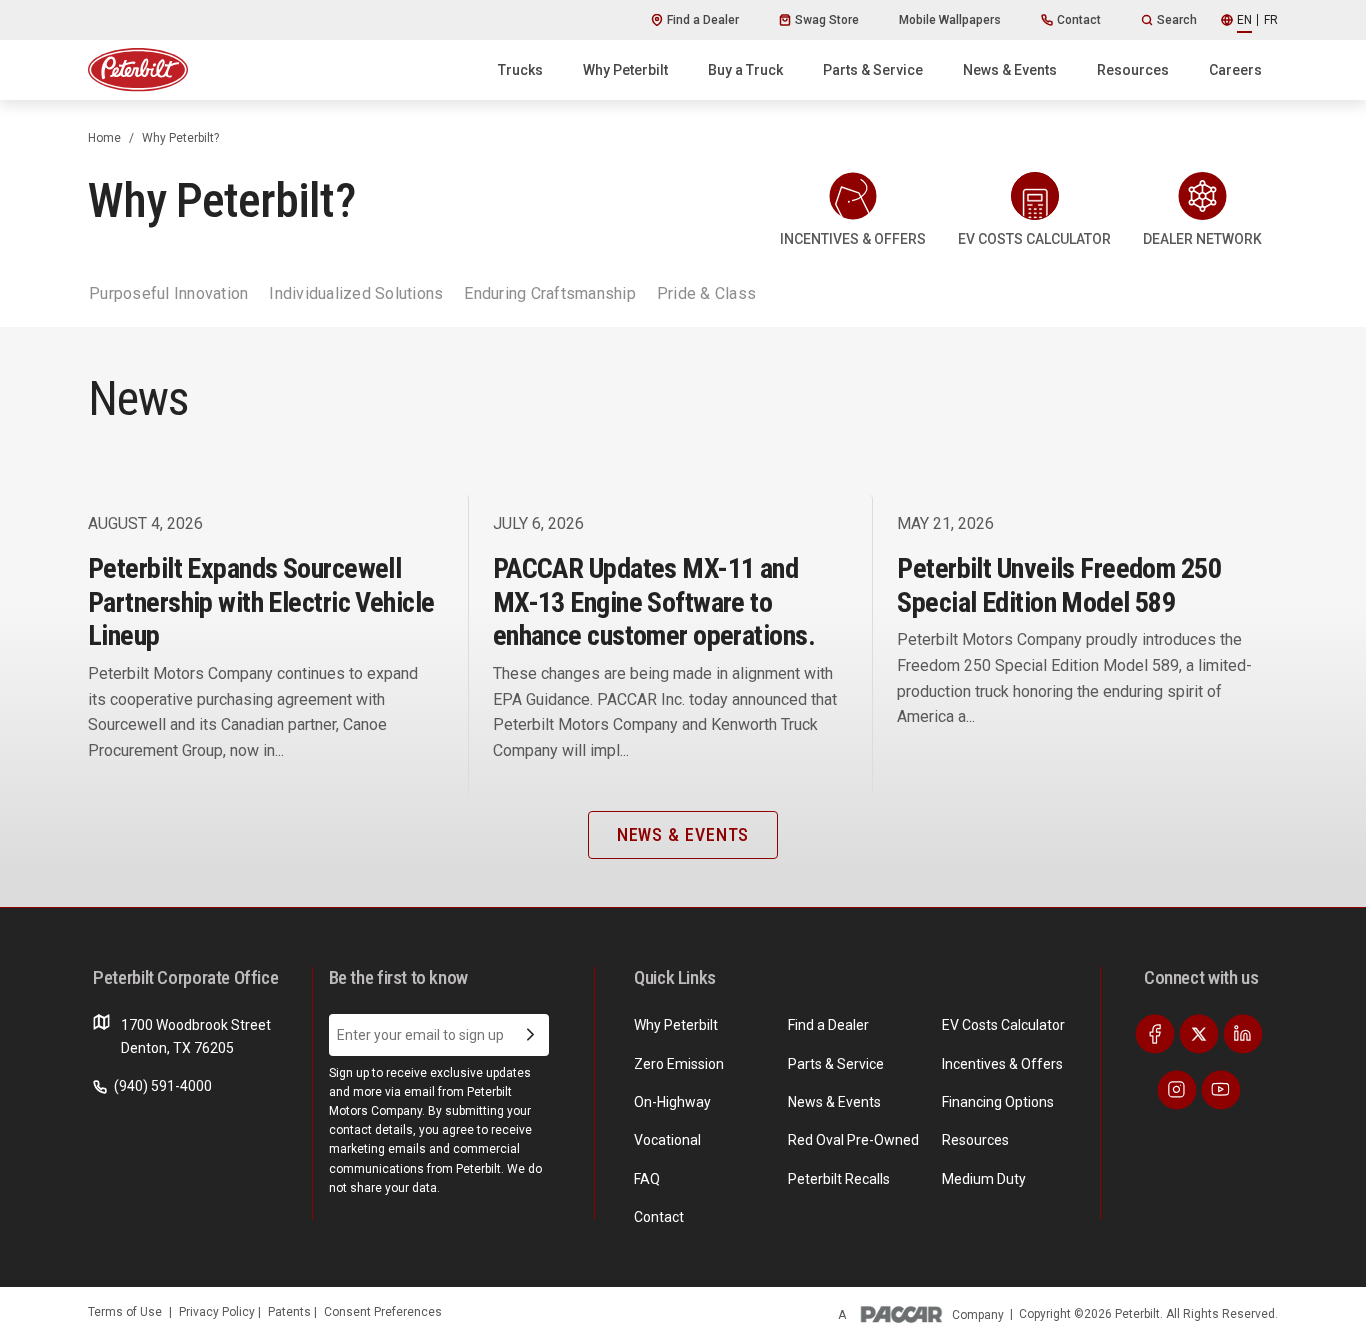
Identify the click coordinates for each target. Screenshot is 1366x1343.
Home (104, 138)
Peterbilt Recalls (839, 1179)
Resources (1133, 70)
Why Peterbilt (625, 70)
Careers (1235, 70)
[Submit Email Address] (530, 1035)
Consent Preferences (383, 1312)
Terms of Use (125, 1312)
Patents (291, 1312)
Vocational (667, 1140)
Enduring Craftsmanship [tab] (550, 293)
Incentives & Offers (1002, 1064)
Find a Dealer (703, 20)
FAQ (647, 1179)
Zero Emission (679, 1064)
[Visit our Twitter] (1199, 1034)
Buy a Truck (745, 70)
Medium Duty (984, 1179)
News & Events (1010, 70)
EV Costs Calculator (1003, 1025)
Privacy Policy (218, 1312)
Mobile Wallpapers (950, 20)
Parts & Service (873, 70)
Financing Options (998, 1102)
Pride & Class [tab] (706, 293)
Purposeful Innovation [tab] (168, 293)
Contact (1079, 20)
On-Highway (672, 1102)
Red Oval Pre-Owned (853, 1140)
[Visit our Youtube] (1221, 1090)
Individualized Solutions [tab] (356, 293)
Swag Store (827, 20)
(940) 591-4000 (161, 1086)
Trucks (520, 70)
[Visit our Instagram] (1177, 1090)
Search (1177, 20)
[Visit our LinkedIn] (1243, 1034)
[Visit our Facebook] (1155, 1034)
